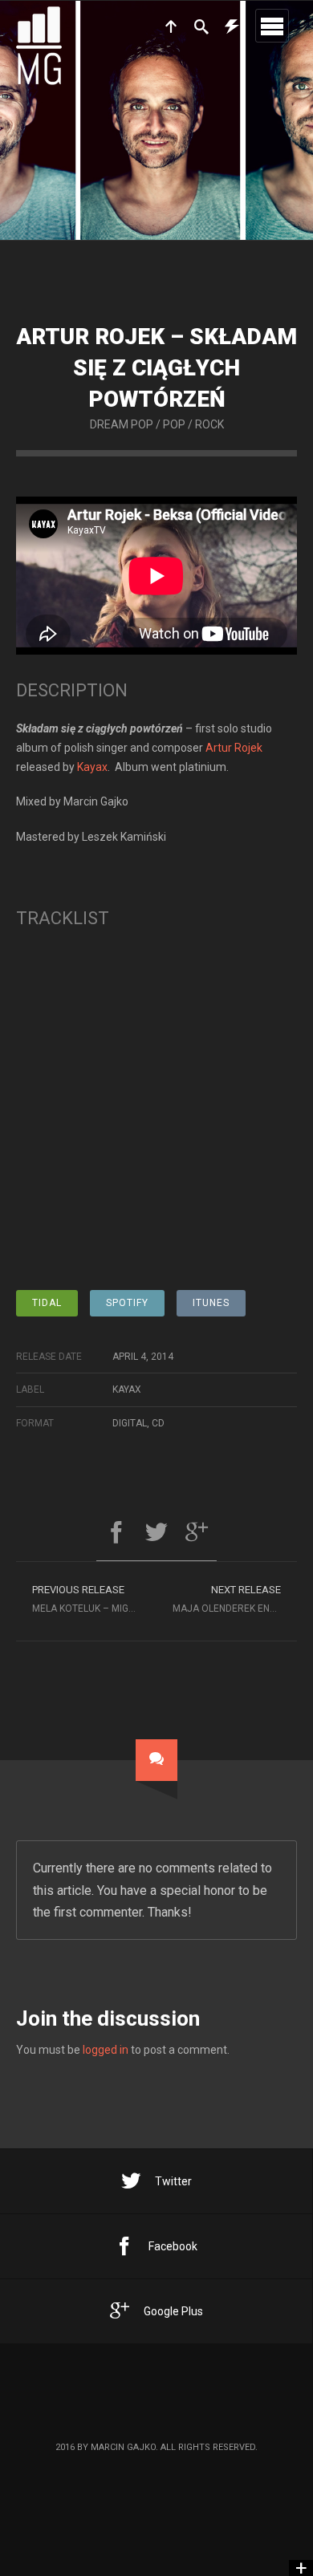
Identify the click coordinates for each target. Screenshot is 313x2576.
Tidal (47, 1303)
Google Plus (173, 2311)
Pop (174, 424)
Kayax (92, 767)
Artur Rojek (234, 748)
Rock (209, 424)
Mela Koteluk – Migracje (94, 1599)
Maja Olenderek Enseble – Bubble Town (235, 1599)
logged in (106, 2050)
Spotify (127, 1303)
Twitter (173, 2181)
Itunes (211, 1303)
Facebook (173, 2246)
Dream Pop (122, 424)
